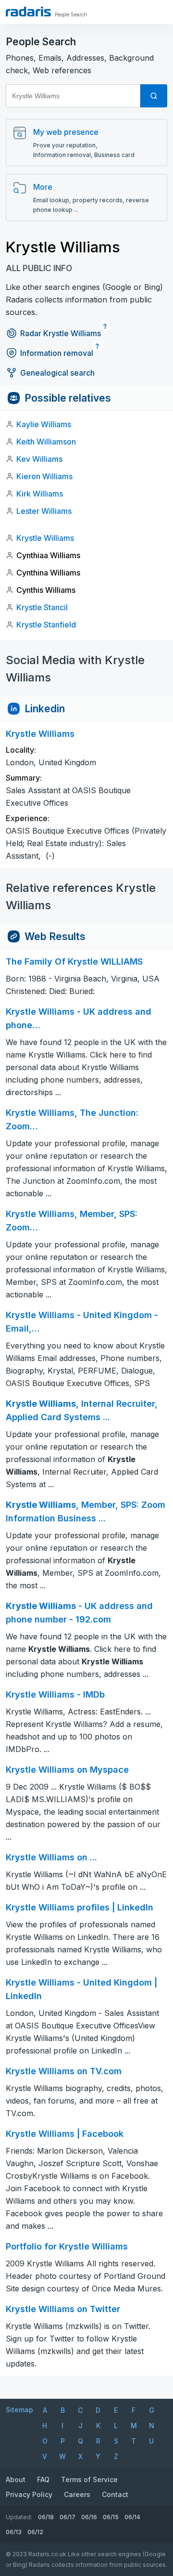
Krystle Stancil (42, 607)
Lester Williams (44, 511)
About (16, 2479)
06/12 (35, 2532)
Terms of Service (89, 2479)
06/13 (14, 2532)
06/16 (89, 2517)
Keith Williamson (46, 442)
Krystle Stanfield (46, 625)
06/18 (46, 2517)
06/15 (111, 2517)
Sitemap (19, 2410)
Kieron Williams (44, 476)
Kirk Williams (40, 494)
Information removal (57, 353)
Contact (115, 2494)
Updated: (19, 2517)
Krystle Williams (45, 538)
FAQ (43, 2479)
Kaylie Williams (44, 424)
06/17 (68, 2517)
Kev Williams (39, 459)
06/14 (132, 2517)
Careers (77, 2494)
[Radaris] (28, 12)
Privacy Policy (29, 2494)
